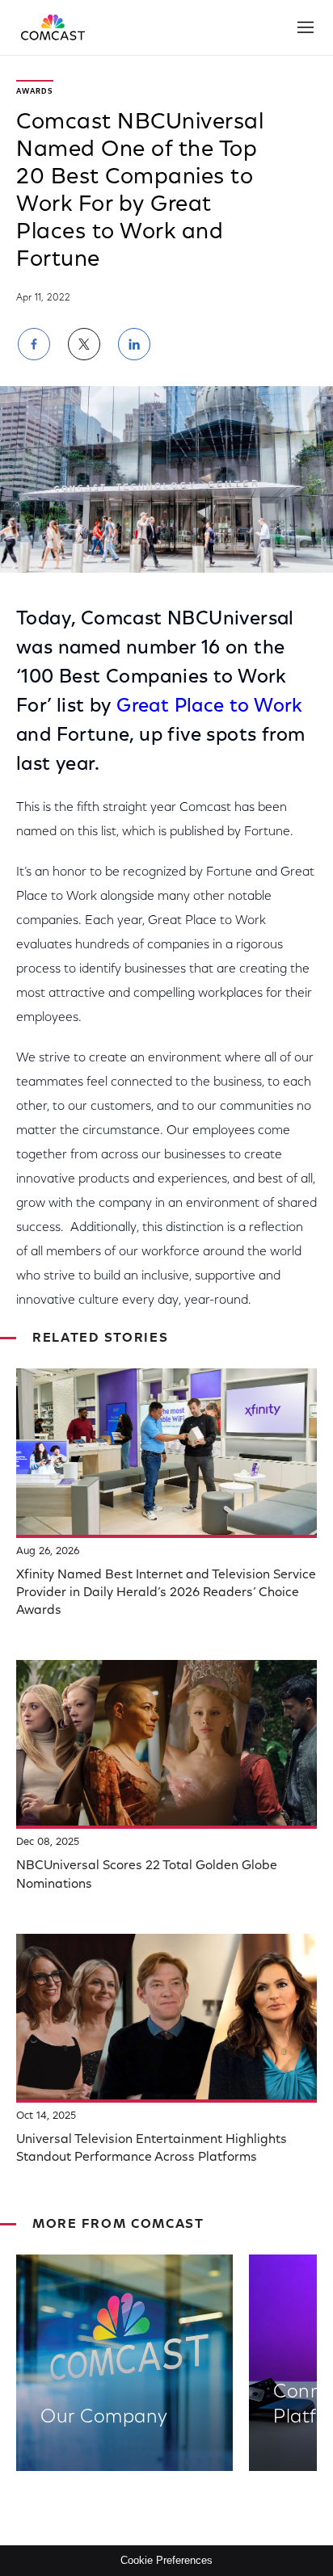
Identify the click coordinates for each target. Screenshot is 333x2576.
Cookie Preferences (166, 2560)
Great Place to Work (210, 707)
